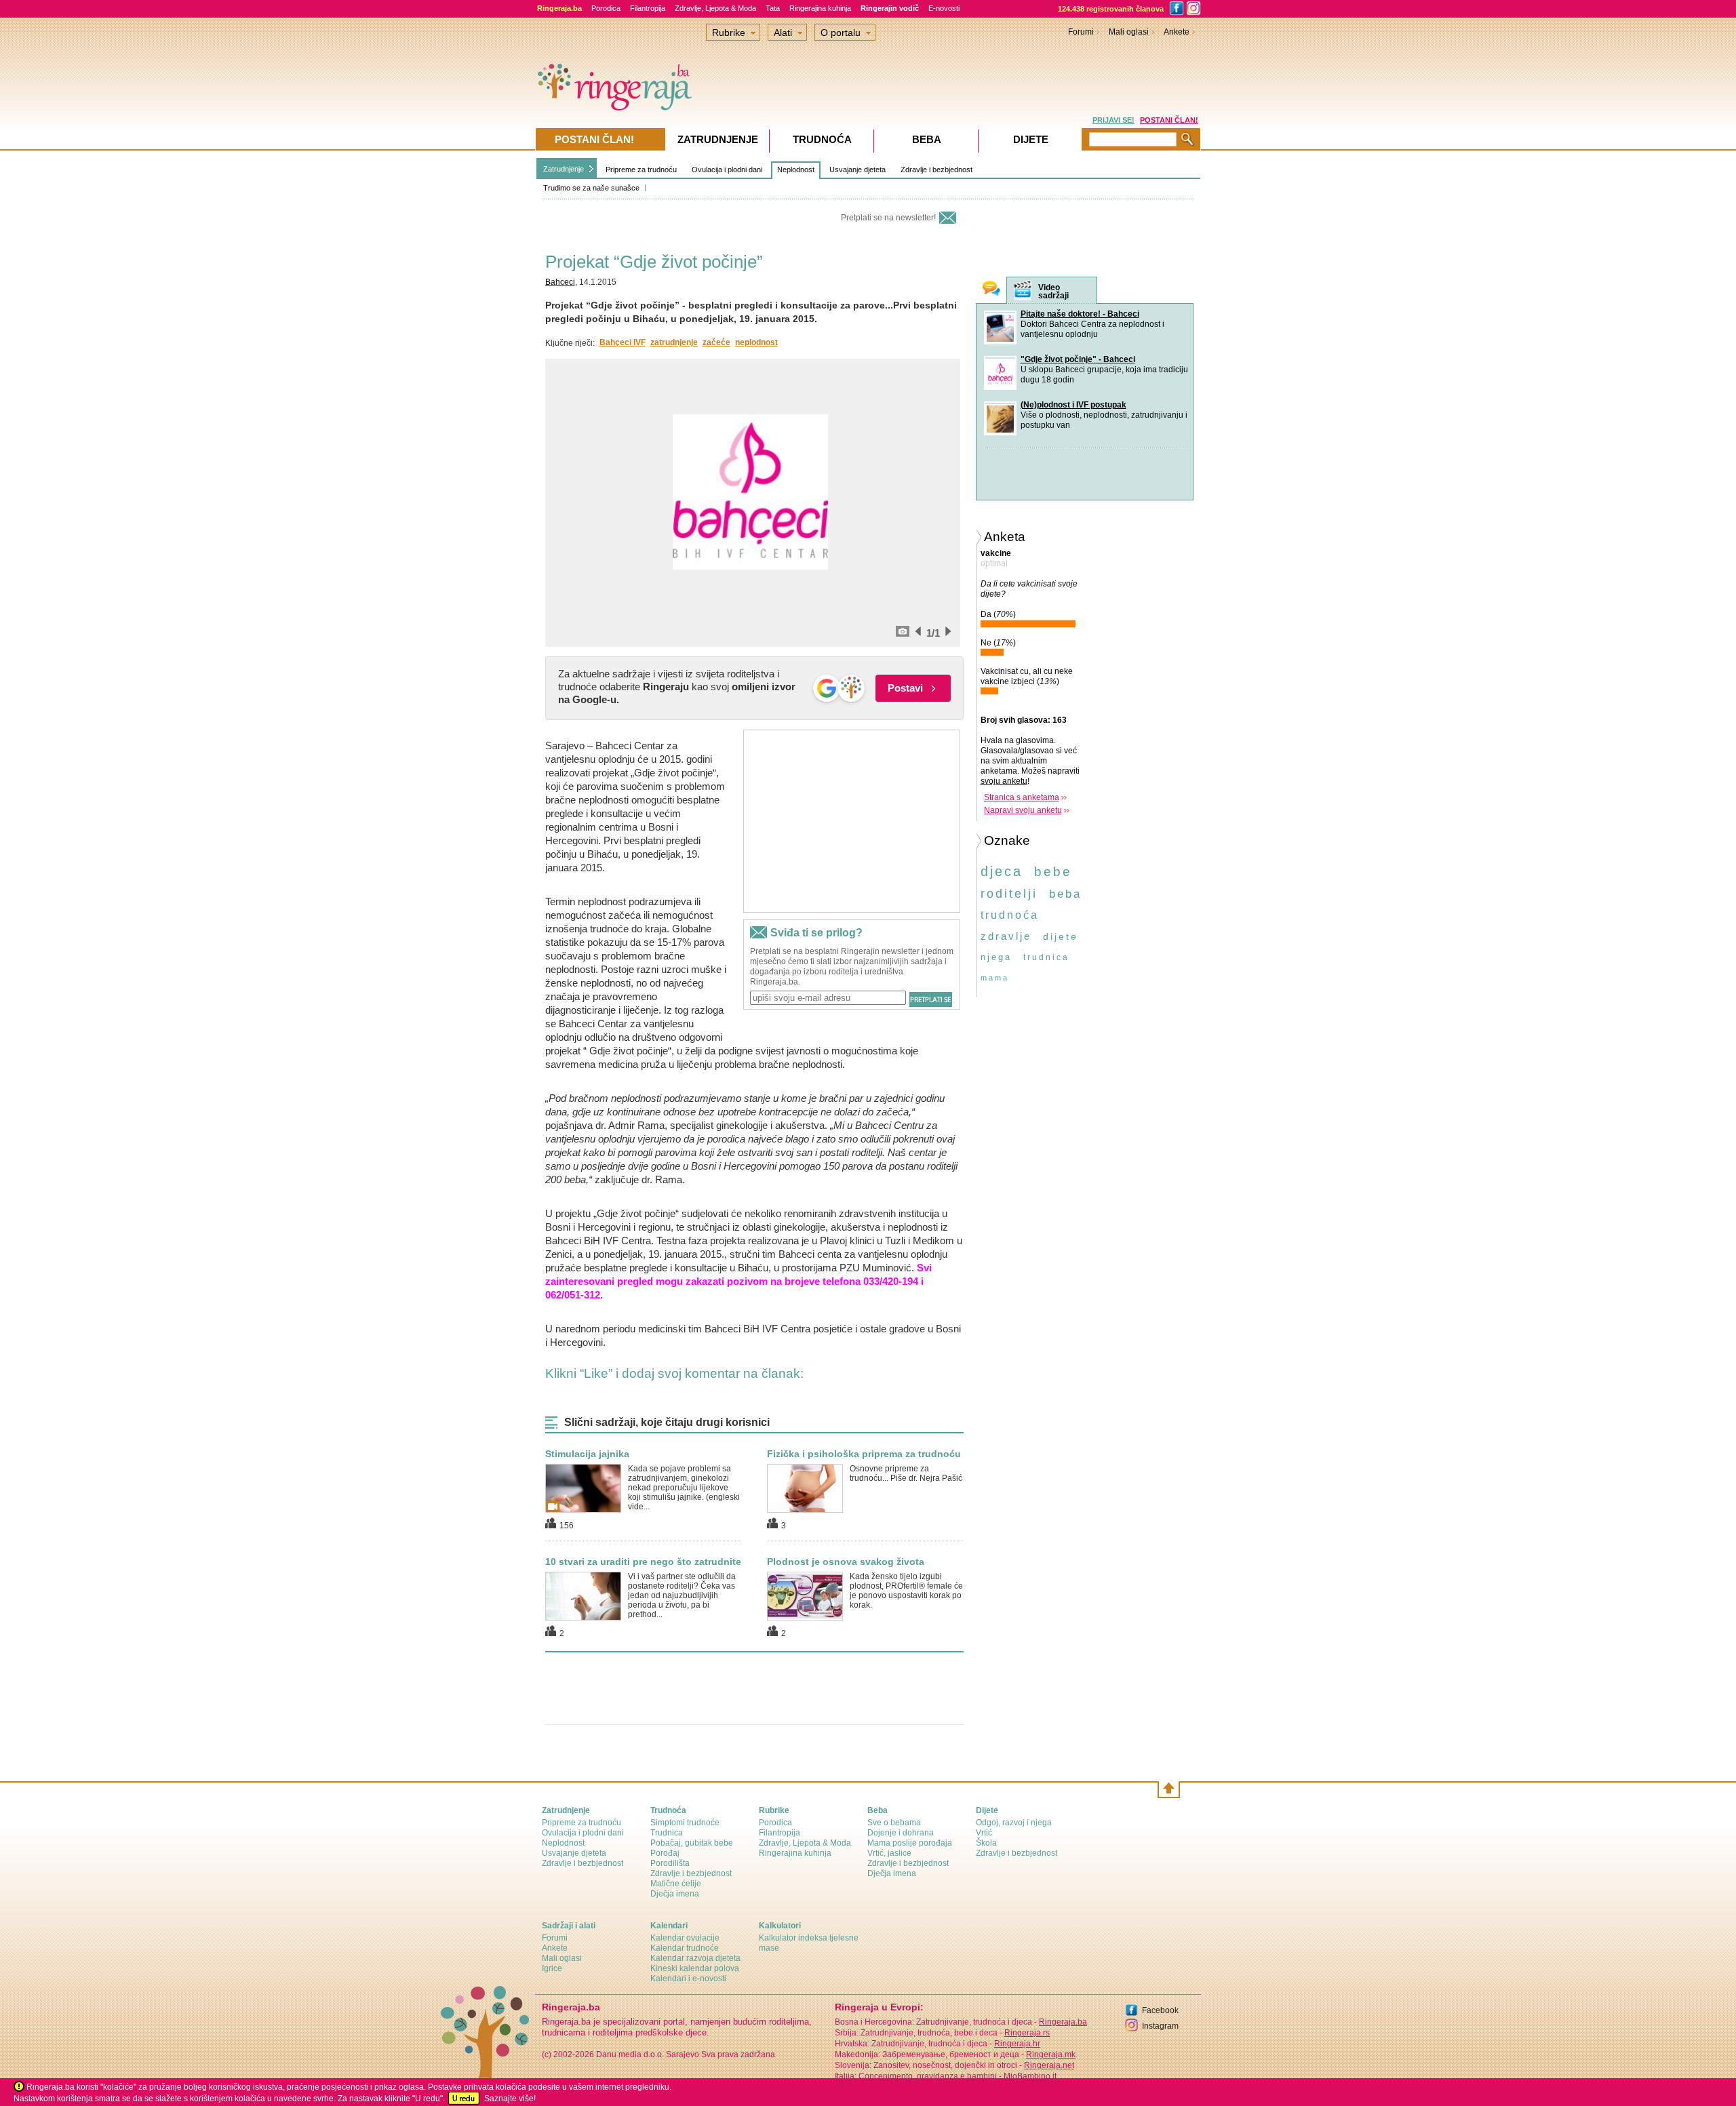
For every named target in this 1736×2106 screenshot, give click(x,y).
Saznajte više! (510, 2099)
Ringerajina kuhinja (820, 8)
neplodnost (756, 342)
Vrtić (984, 1833)
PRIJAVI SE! (1113, 120)
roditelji (1009, 894)
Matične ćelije (676, 1884)
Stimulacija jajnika (587, 1454)
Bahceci (560, 282)
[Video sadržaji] (1023, 291)
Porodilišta (670, 1863)
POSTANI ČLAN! (1169, 120)
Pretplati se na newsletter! (888, 218)
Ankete (1177, 32)
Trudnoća (822, 139)
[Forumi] (991, 290)
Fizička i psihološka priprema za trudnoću (864, 1454)
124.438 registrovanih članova (1111, 9)
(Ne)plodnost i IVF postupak (1073, 405)
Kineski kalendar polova (695, 1968)
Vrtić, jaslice (889, 1853)
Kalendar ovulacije (685, 1938)
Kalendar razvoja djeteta (695, 1958)
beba (1065, 894)
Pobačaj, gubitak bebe (692, 1843)
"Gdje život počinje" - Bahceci (1078, 359)
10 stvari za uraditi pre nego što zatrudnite (643, 1562)
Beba (927, 139)
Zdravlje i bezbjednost (936, 170)
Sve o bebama (894, 1823)
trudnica (1046, 957)
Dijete (1031, 139)
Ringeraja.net (1049, 2065)
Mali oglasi (1129, 32)
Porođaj (665, 1853)
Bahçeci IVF (623, 342)
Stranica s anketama (1022, 797)
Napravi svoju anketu (1023, 810)
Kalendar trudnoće (685, 1948)
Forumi (1081, 32)
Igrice (552, 1968)
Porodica (606, 8)
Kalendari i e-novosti (688, 1979)
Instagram (1160, 2026)
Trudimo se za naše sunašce (591, 188)
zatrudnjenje (674, 342)
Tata (773, 8)
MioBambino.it (1030, 2076)
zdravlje (1006, 936)
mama (995, 978)
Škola (986, 1843)
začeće (716, 342)
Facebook (1160, 2010)
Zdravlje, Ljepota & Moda (715, 8)
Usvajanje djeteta (857, 170)
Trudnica (667, 1833)
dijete (1061, 936)
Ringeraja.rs (1027, 2033)
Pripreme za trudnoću (641, 170)
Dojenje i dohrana (901, 1833)
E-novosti (944, 8)
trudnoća (1010, 915)
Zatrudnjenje (564, 169)
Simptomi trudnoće (685, 1823)
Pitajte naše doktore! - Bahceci (1080, 314)
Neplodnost (796, 170)
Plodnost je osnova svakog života (846, 1562)
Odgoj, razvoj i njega (1014, 1823)
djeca (1002, 871)
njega (996, 957)
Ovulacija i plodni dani (727, 170)
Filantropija (648, 8)
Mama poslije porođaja (910, 1843)
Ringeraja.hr (1017, 2044)
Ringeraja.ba (1063, 2022)
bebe (1053, 872)
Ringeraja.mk (1051, 2054)
